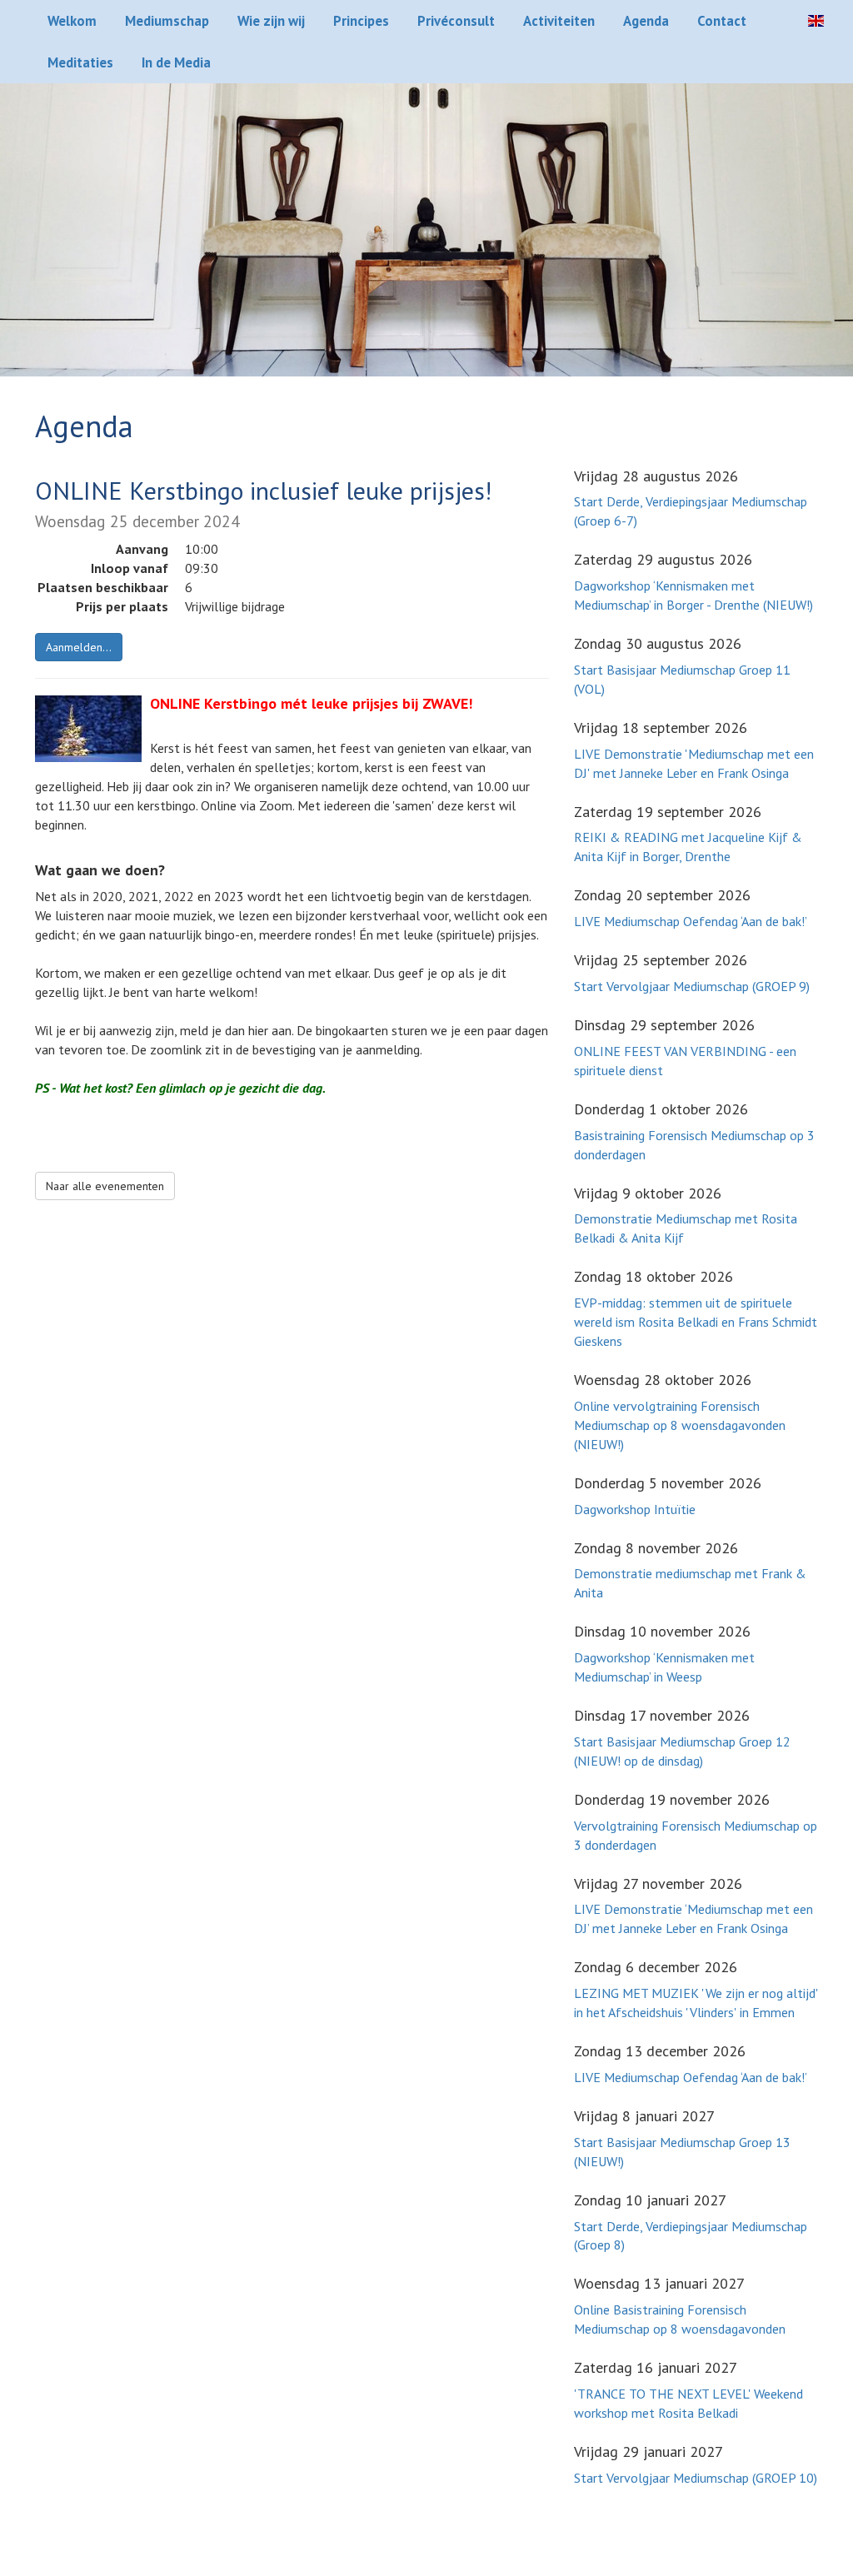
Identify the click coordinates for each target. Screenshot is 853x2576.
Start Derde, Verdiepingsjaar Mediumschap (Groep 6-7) (691, 511)
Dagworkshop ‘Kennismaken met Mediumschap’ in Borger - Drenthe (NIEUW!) (693, 595)
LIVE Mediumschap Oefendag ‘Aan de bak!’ (691, 921)
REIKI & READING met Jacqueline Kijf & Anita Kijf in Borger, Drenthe (688, 847)
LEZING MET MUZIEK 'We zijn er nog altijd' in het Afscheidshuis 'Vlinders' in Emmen (696, 2003)
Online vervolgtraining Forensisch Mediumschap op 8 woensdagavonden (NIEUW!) (680, 1425)
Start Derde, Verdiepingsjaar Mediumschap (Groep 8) (691, 2236)
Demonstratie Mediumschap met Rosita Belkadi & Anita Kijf (686, 1228)
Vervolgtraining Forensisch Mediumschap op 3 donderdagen (696, 1835)
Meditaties (80, 62)
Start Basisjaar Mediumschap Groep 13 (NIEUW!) (682, 2152)
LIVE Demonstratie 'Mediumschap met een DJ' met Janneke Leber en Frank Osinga (694, 763)
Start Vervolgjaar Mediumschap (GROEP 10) (696, 2478)
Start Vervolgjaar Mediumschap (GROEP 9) (692, 986)
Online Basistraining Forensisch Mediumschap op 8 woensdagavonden (680, 2319)
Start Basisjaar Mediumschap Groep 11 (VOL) (682, 679)
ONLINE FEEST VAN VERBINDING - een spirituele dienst (685, 1061)
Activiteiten (559, 21)
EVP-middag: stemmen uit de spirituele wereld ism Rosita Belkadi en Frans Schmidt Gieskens (696, 1322)
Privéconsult (456, 21)
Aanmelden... (79, 647)
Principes (361, 21)
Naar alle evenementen (105, 1186)
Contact (722, 21)
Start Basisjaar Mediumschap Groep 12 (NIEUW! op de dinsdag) (682, 1751)
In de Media (176, 62)
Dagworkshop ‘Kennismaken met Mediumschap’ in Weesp (664, 1667)
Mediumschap (167, 21)
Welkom (72, 21)
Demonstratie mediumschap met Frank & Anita (690, 1583)
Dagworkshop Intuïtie (635, 1509)
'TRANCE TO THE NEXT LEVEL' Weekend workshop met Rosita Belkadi (688, 2403)
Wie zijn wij (271, 21)
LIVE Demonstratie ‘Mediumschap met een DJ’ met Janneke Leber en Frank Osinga (693, 1918)
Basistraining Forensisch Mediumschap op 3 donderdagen (694, 1145)
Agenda (646, 21)
